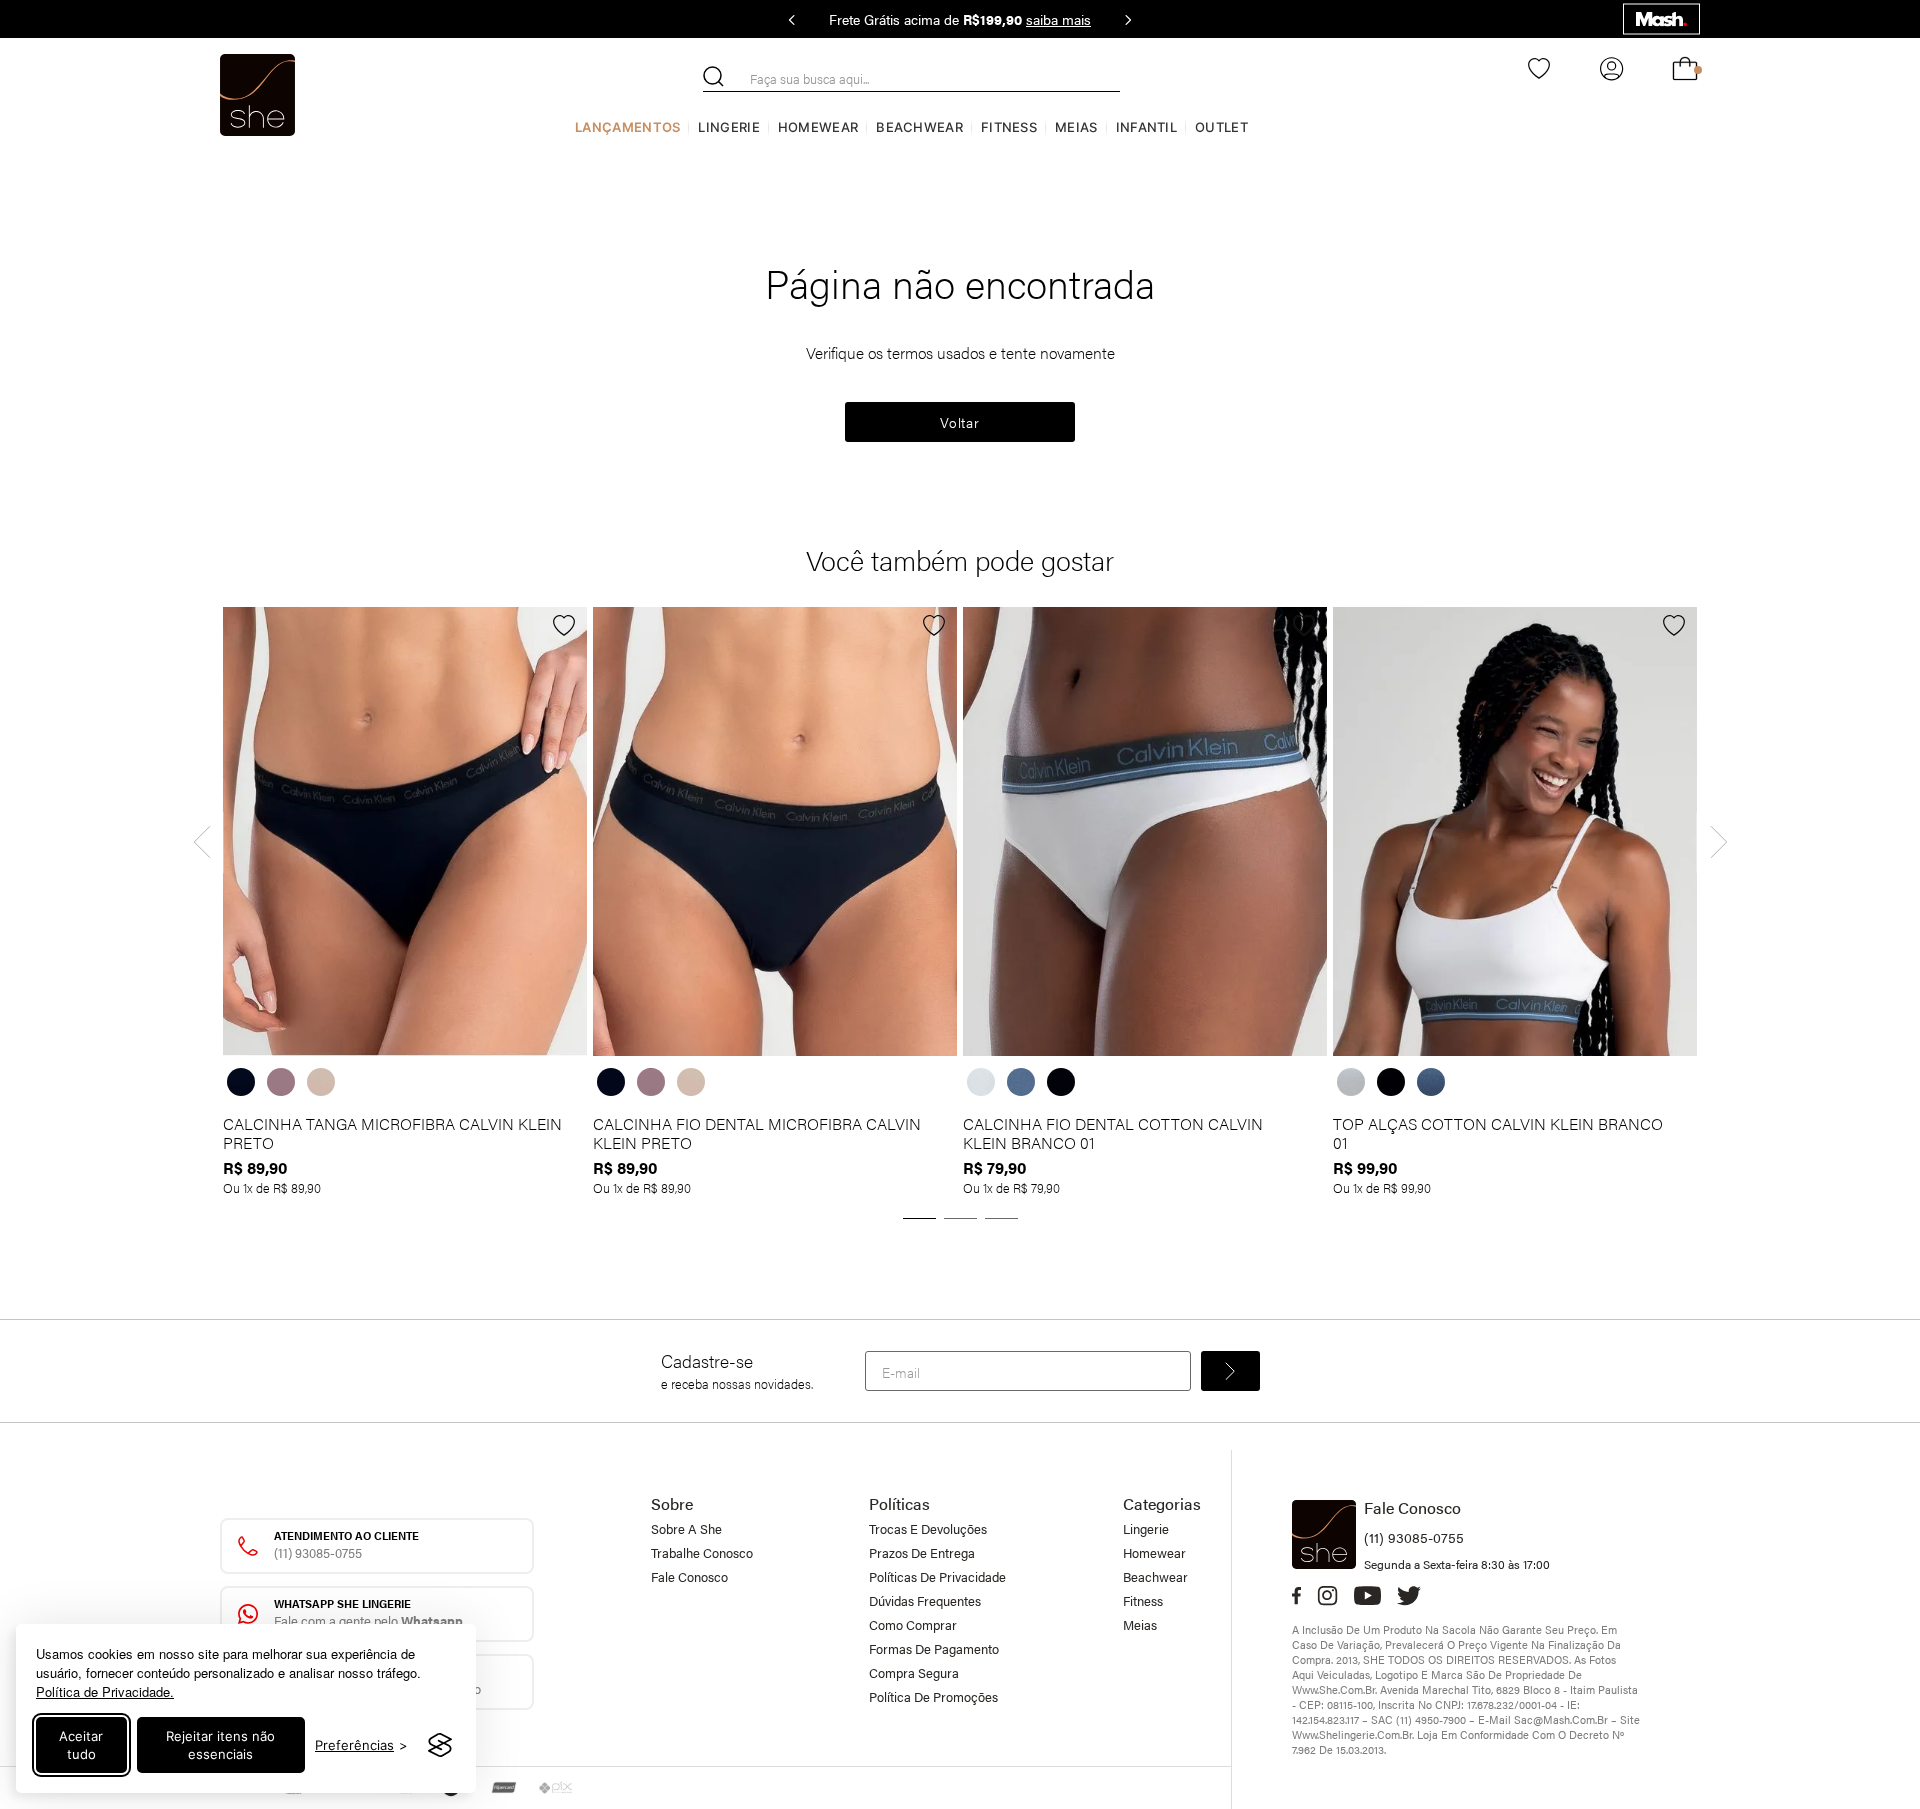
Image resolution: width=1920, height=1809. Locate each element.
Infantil (1146, 127)
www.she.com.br (1333, 1689)
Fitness (1009, 127)
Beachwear (919, 127)
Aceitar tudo (81, 1745)
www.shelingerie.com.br (1352, 1734)
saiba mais (1058, 19)
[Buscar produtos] (713, 76)
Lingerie (728, 127)
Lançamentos (627, 127)
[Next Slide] (1128, 19)
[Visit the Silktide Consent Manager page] (440, 1745)
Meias (1076, 127)
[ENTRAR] (1610, 69)
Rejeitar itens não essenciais (220, 1745)
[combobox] (911, 79)
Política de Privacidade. (105, 1691)
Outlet (1221, 127)
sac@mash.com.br (1561, 1719)
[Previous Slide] (792, 19)
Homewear (818, 127)
